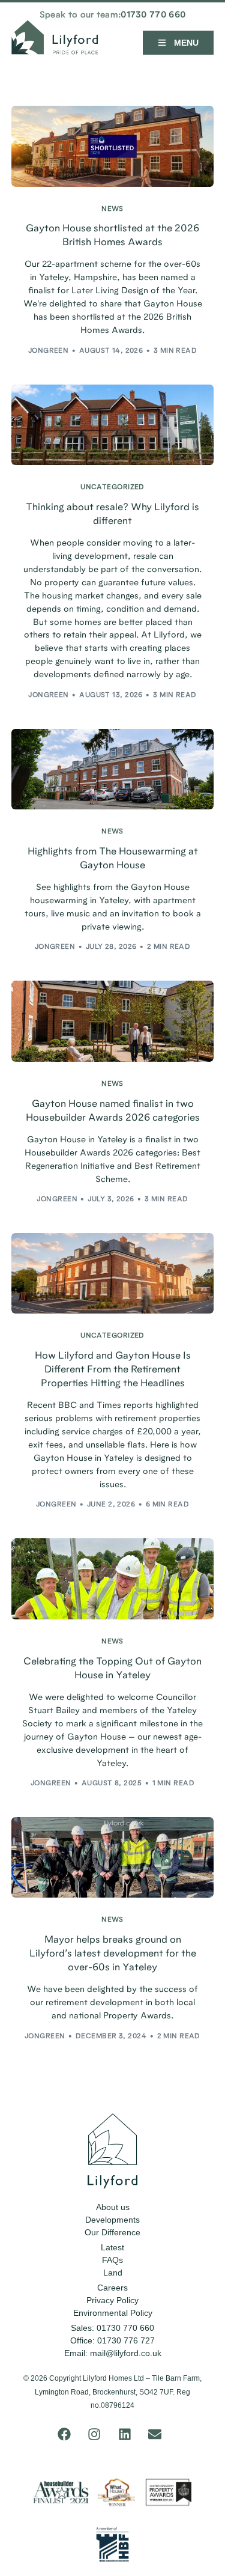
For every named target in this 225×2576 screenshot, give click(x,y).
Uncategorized (112, 488)
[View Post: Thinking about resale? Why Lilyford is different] (112, 425)
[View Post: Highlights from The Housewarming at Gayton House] (112, 769)
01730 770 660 (153, 15)
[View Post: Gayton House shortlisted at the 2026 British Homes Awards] (112, 146)
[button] (178, 43)
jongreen (49, 351)
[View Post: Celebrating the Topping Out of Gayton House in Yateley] (112, 1579)
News (112, 209)
